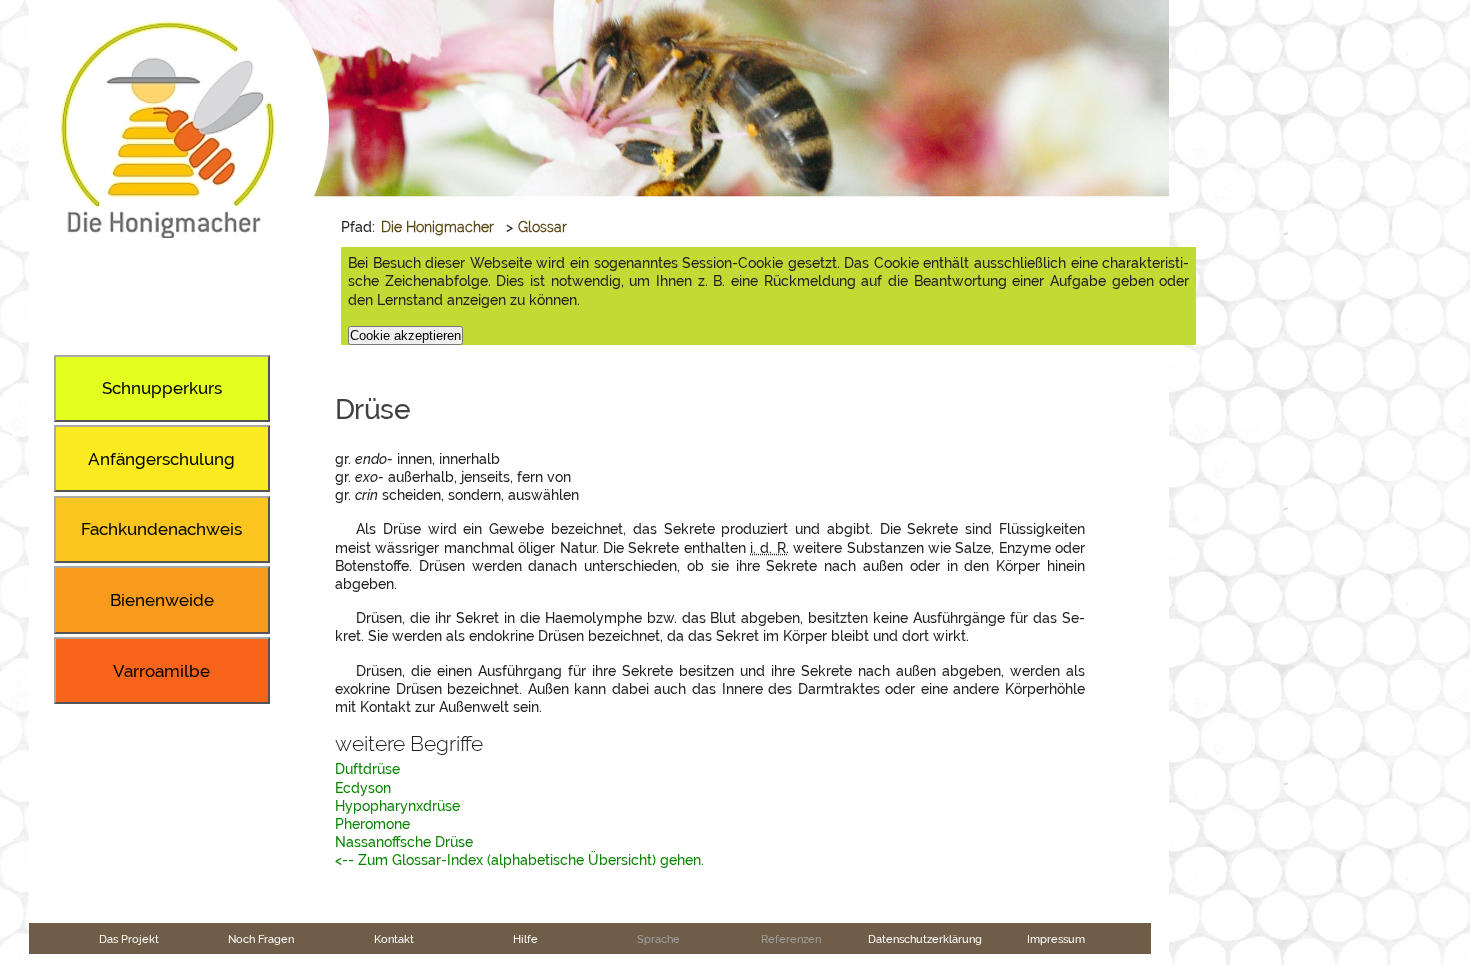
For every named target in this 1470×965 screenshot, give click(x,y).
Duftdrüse (367, 769)
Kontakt (394, 939)
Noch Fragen (261, 939)
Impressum (1056, 939)
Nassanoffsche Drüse (404, 842)
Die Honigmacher (437, 227)
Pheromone (372, 824)
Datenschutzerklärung (925, 939)
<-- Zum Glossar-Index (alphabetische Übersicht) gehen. (519, 860)
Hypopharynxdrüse (397, 806)
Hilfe (525, 939)
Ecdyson (363, 788)
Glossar (542, 227)
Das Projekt (129, 939)
